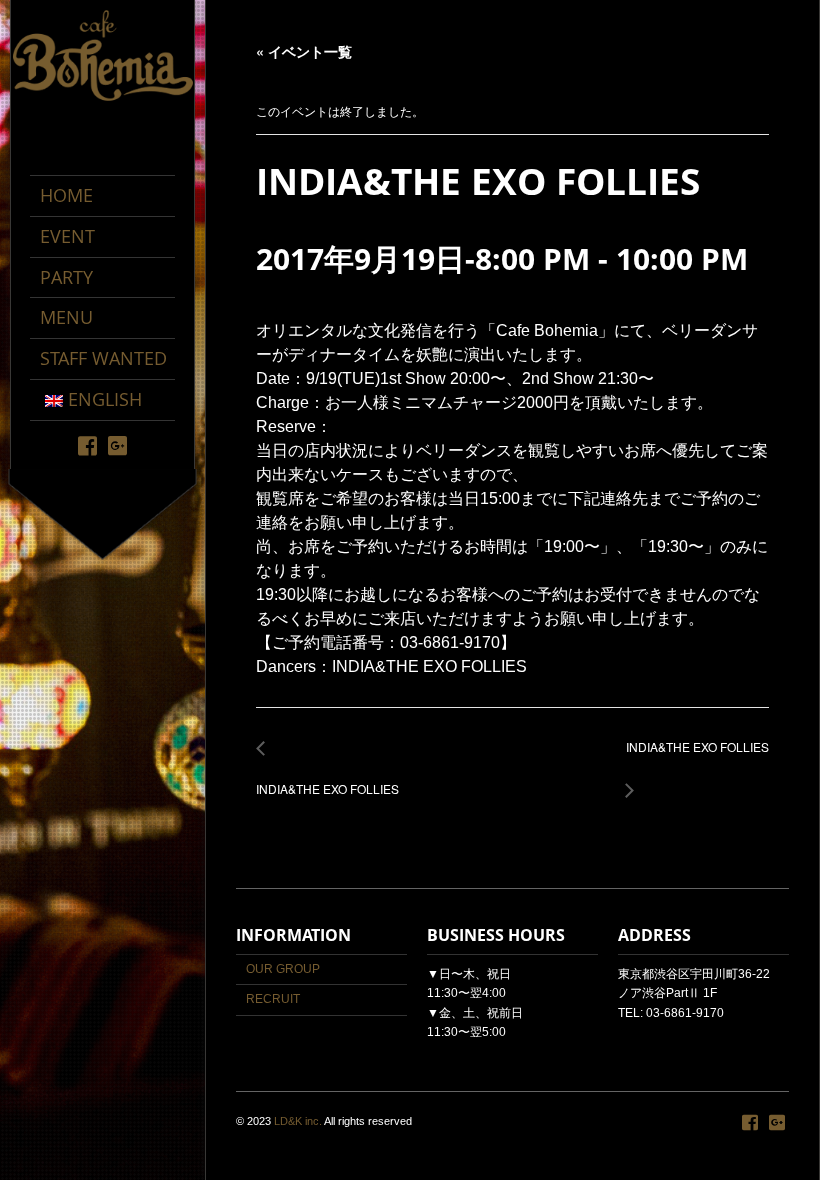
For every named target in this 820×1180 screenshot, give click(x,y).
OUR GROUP (283, 969)
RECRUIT (273, 999)
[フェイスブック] (87, 444)
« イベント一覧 (304, 51)
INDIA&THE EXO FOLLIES (327, 778)
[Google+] (117, 444)
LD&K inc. (298, 1121)
